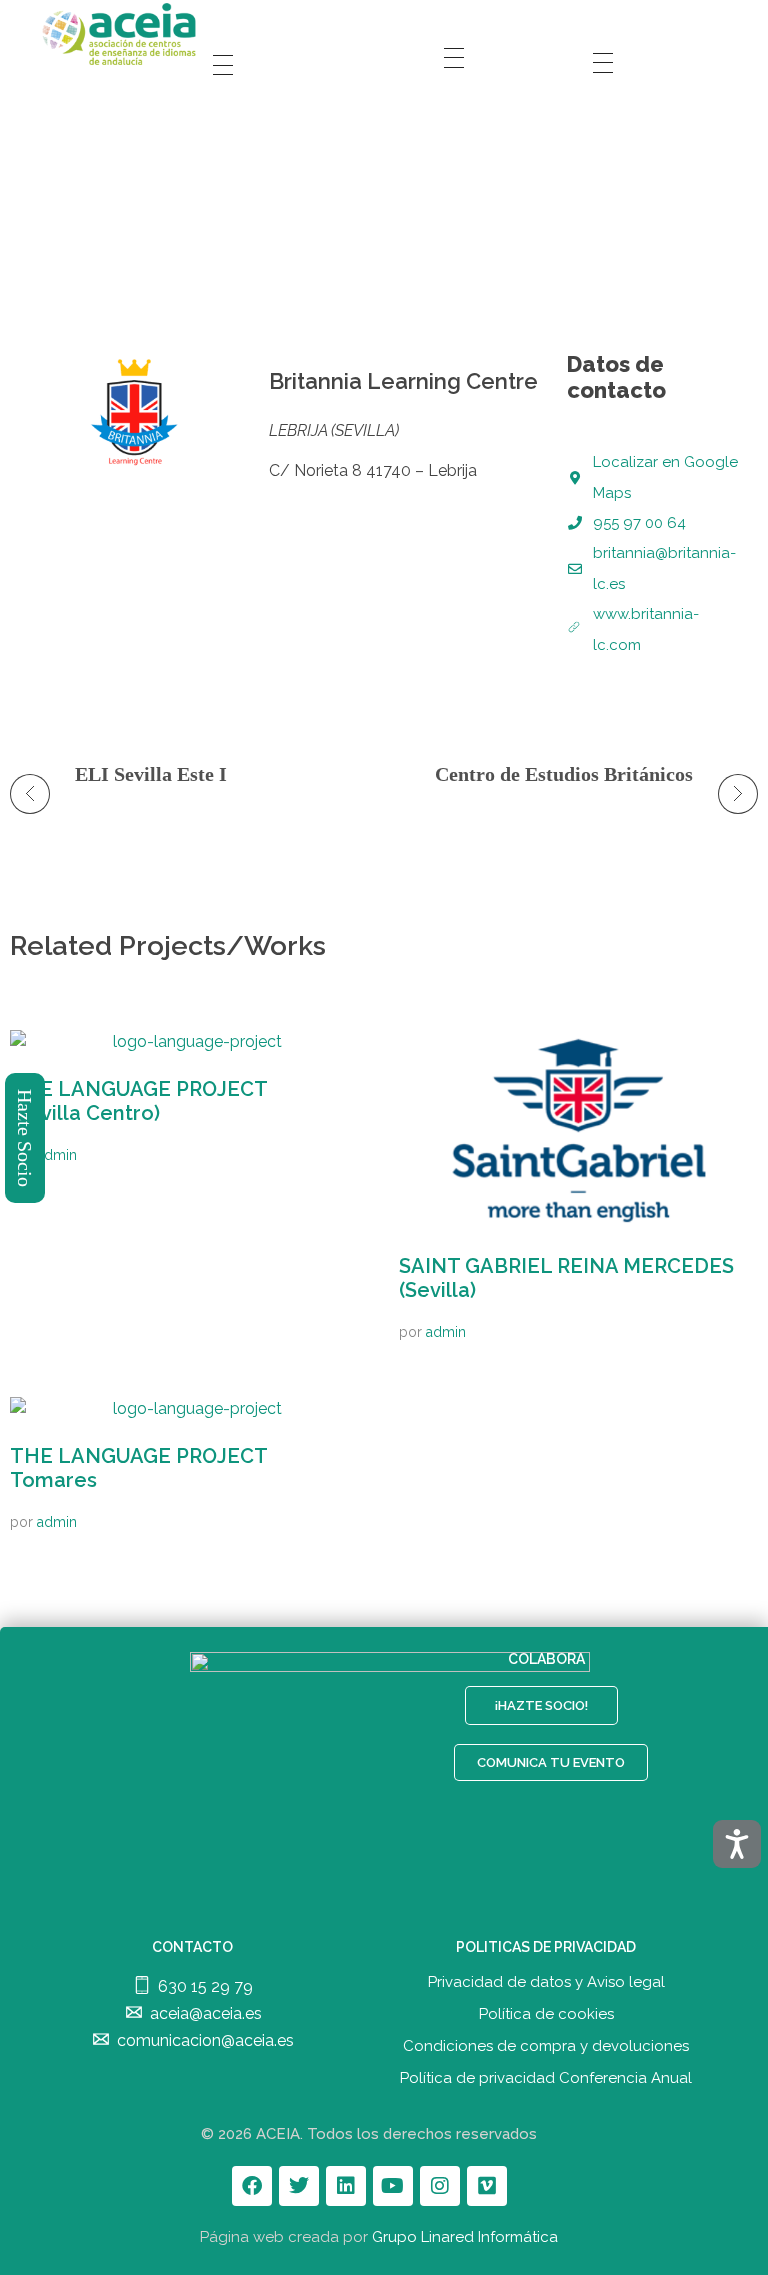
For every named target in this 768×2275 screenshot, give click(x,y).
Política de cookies (546, 2014)
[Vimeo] (487, 2186)
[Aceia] (122, 34)
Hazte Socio (26, 1138)
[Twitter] (299, 2186)
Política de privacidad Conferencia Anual (546, 2078)
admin (57, 1155)
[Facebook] (252, 2186)
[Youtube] (393, 2186)
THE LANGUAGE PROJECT (139, 1101)
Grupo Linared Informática (465, 2237)
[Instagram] (440, 2186)
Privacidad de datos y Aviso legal (546, 1982)
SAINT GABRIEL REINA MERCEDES (566, 1278)
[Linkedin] (346, 2186)
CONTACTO (192, 1947)
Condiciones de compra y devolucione (542, 2046)
